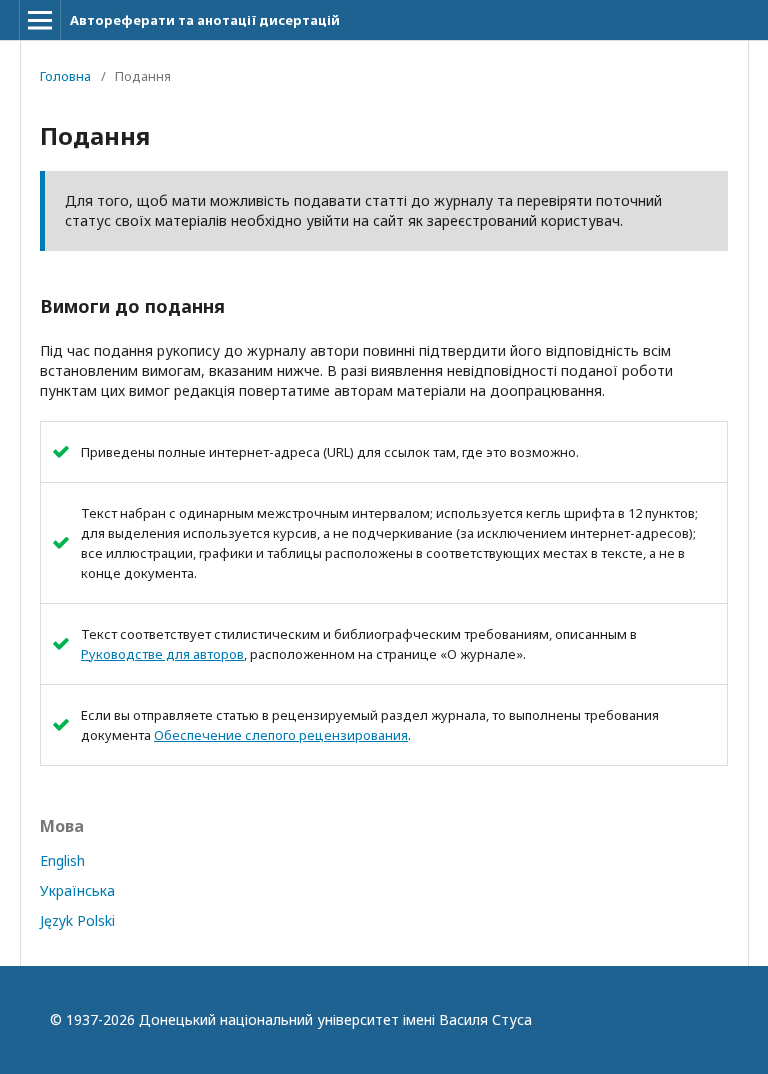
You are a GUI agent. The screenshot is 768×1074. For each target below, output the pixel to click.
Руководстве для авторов (162, 654)
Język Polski (77, 920)
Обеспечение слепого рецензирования (281, 735)
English (62, 860)
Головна (65, 76)
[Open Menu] (40, 20)
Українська (77, 890)
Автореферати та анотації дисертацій (205, 20)
